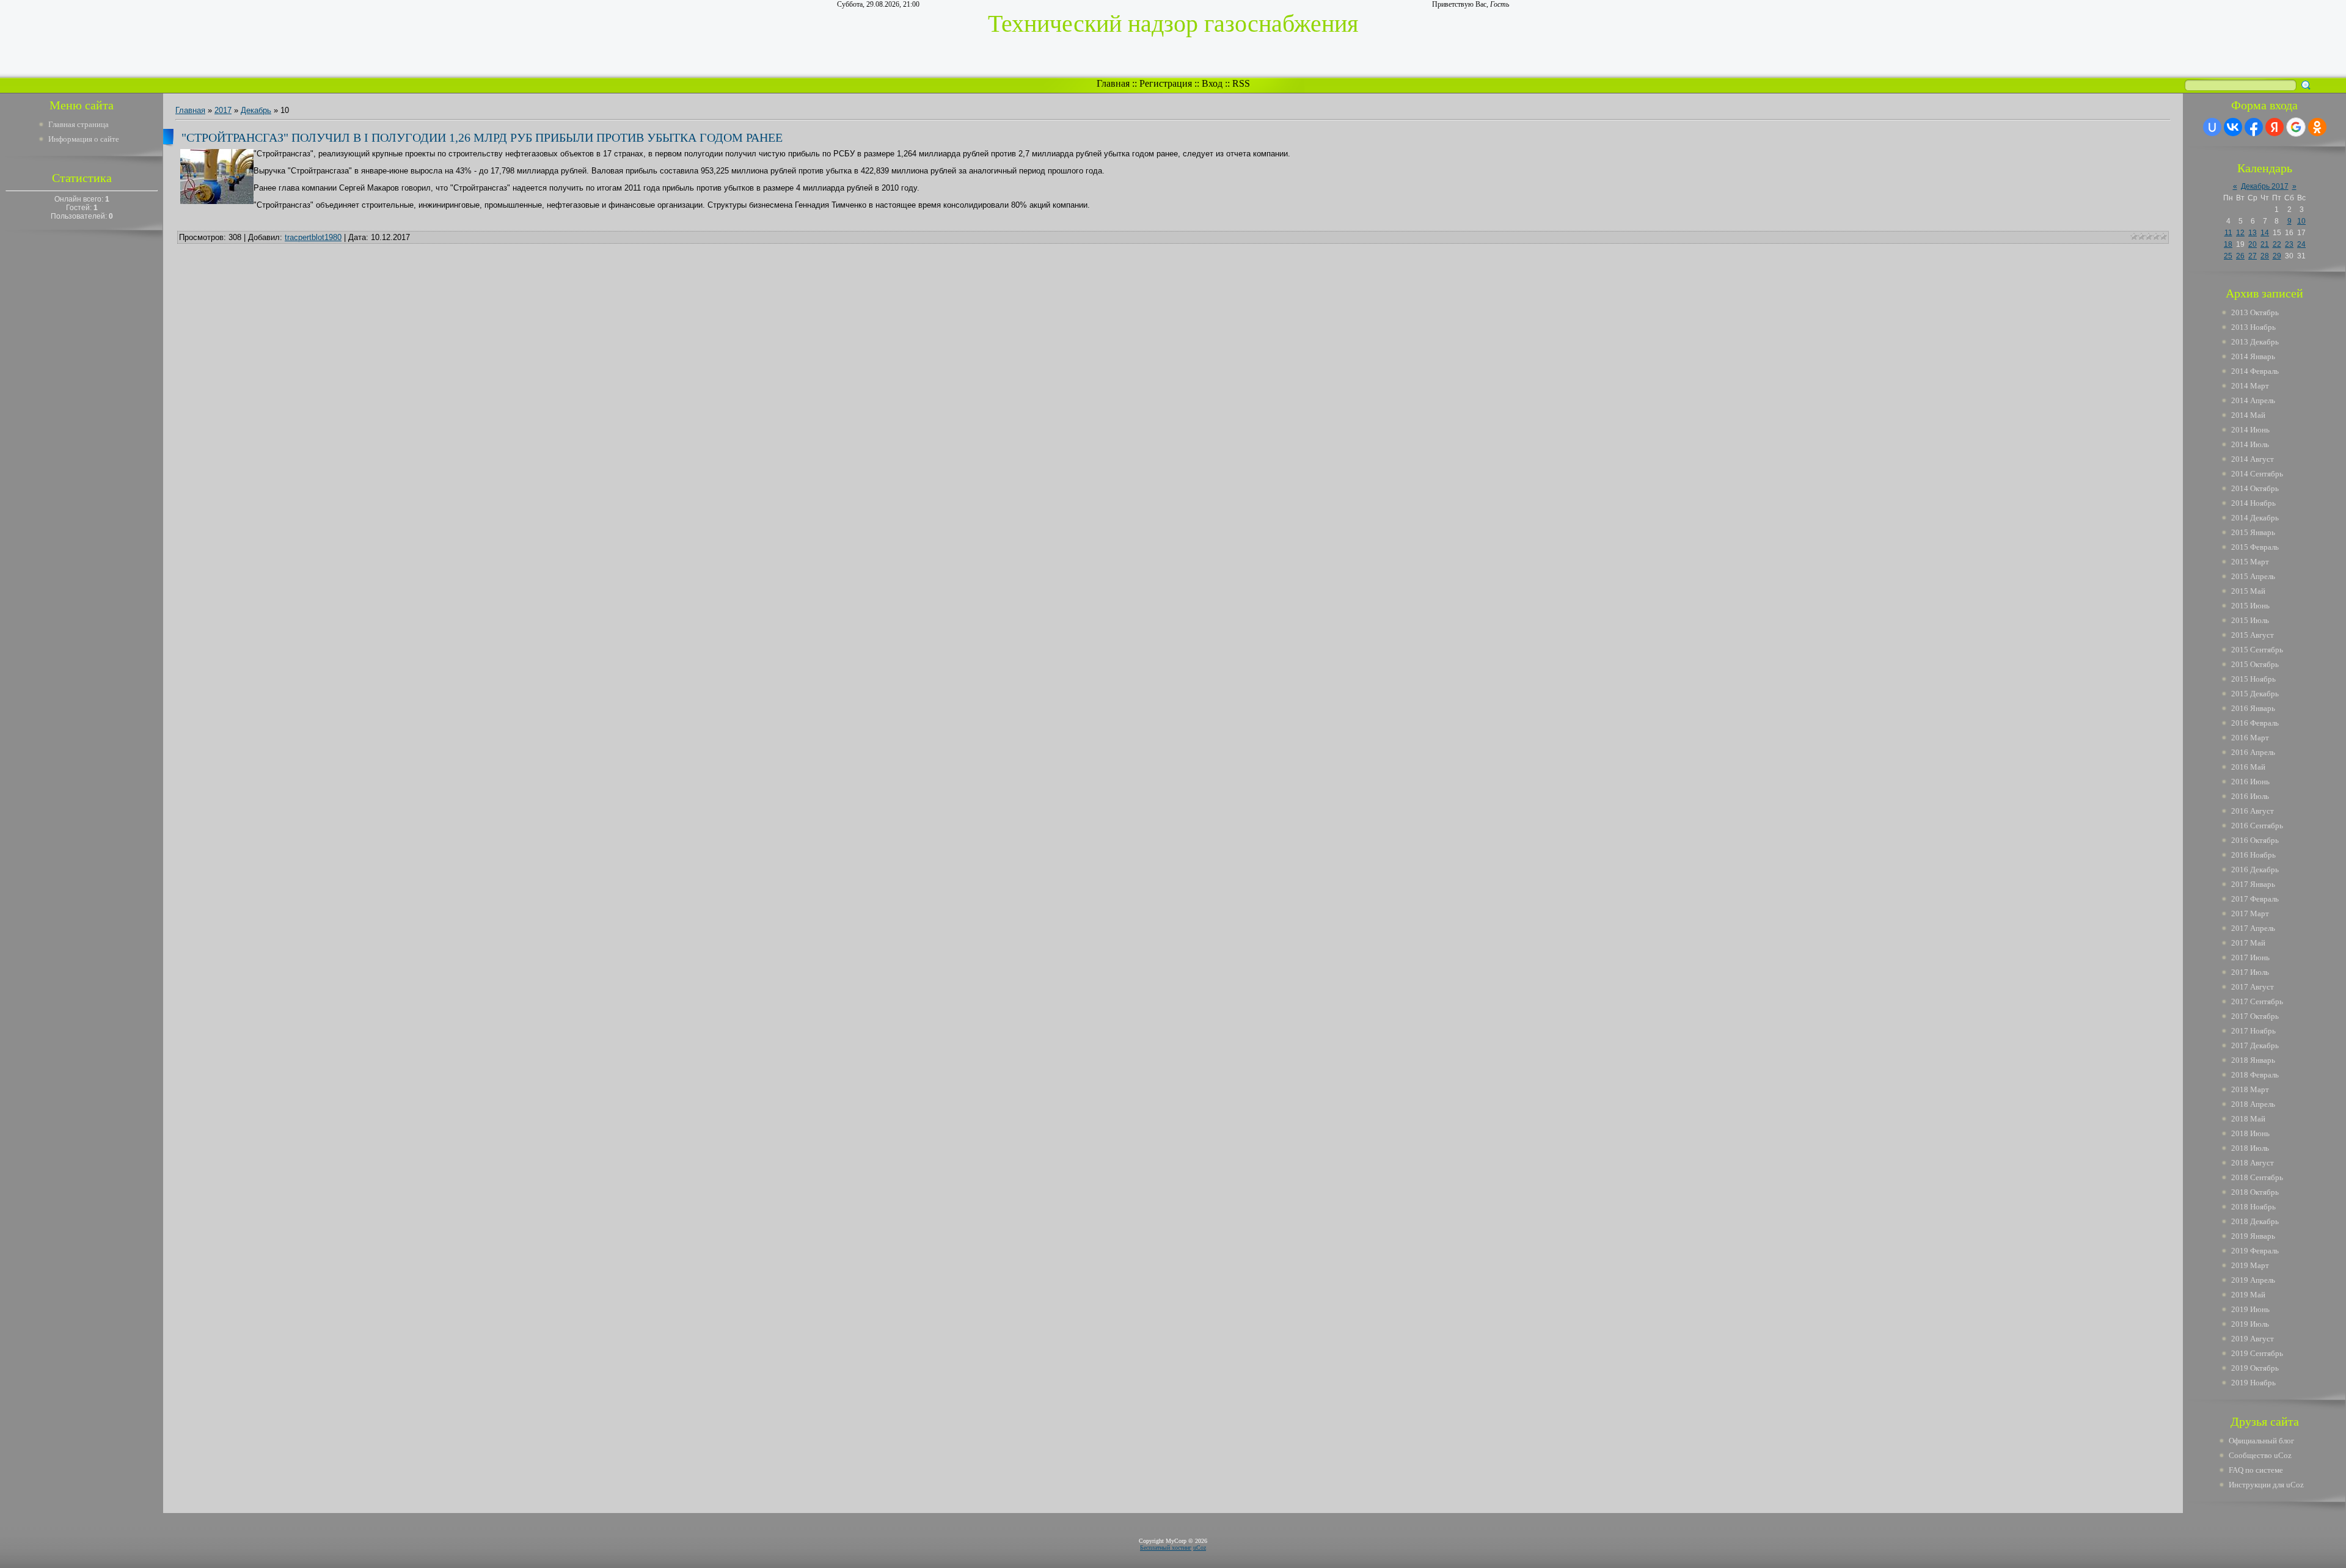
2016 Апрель (2253, 752)
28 (2265, 256)
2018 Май (2248, 1119)
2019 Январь (2253, 1236)
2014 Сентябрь (2257, 474)
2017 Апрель (2253, 928)
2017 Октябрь (2255, 1016)
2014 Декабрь (2255, 518)
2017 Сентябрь (2257, 1001)
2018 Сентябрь (2257, 1177)
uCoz (1200, 1548)
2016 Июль (2250, 796)
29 (2277, 256)
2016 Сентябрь (2257, 826)
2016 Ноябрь (2253, 855)
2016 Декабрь (2255, 870)
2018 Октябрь (2255, 1192)
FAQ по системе (2256, 1470)
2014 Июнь (2250, 430)
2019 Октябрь (2255, 1368)
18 (2228, 244)
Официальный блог (2261, 1441)
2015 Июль (2250, 620)
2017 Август (2253, 987)
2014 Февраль (2255, 371)
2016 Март (2250, 738)
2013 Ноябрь (2253, 327)
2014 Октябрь (2255, 488)
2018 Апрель (2253, 1104)
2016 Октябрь (2255, 840)
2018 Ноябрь (2253, 1207)
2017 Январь (2253, 884)
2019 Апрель (2253, 1280)
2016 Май (2248, 767)
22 (2277, 244)
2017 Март (2250, 913)
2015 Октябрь (2255, 664)
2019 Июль (2250, 1324)
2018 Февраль (2255, 1075)
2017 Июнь (2250, 957)
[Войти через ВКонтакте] (2233, 127)
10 (2301, 221)
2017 (223, 110)
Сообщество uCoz (2260, 1455)
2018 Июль (2250, 1148)
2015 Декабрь (2255, 694)
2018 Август (2253, 1163)
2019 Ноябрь (2253, 1383)
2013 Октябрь (2255, 312)
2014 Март (2250, 386)
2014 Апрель (2253, 400)
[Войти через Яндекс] (2275, 127)
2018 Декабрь (2255, 1221)
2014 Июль (2250, 444)
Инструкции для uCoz (2266, 1485)
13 (2253, 233)
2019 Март (2250, 1265)
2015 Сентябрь (2257, 650)
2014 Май (2248, 415)
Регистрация (1166, 83)
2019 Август (2253, 1339)
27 (2253, 256)
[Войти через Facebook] (2254, 127)
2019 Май (2248, 1295)
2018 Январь (2253, 1060)
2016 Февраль (2255, 723)
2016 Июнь (2250, 782)
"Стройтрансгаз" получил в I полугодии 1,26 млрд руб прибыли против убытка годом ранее (482, 137)
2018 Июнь (2250, 1133)
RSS (1241, 83)
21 (2265, 244)
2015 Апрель (2253, 576)
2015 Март (2250, 562)
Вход (1212, 83)
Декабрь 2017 (2265, 186)
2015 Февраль (2255, 547)
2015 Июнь (2250, 606)
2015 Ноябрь (2253, 679)
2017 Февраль (2255, 899)
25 (2228, 256)
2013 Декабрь (2255, 342)
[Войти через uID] (2212, 127)
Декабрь (256, 110)
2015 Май (2248, 591)
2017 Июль (2250, 972)
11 (2228, 233)
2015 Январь (2253, 532)
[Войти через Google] (2296, 127)
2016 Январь (2253, 708)
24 (2301, 244)
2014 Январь (2253, 356)
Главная (1113, 83)
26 (2240, 256)
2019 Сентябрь (2257, 1353)
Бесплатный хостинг (1166, 1548)
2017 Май (2248, 943)
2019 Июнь (2250, 1309)
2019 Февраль (2255, 1251)
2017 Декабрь (2255, 1045)
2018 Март (2250, 1089)
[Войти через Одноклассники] (2317, 127)
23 (2289, 244)
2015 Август (2253, 635)
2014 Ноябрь (2253, 503)
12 (2240, 233)
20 (2253, 244)
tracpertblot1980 (313, 237)
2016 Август (2253, 811)
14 (2265, 233)
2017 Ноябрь (2253, 1031)
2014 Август (2253, 459)
